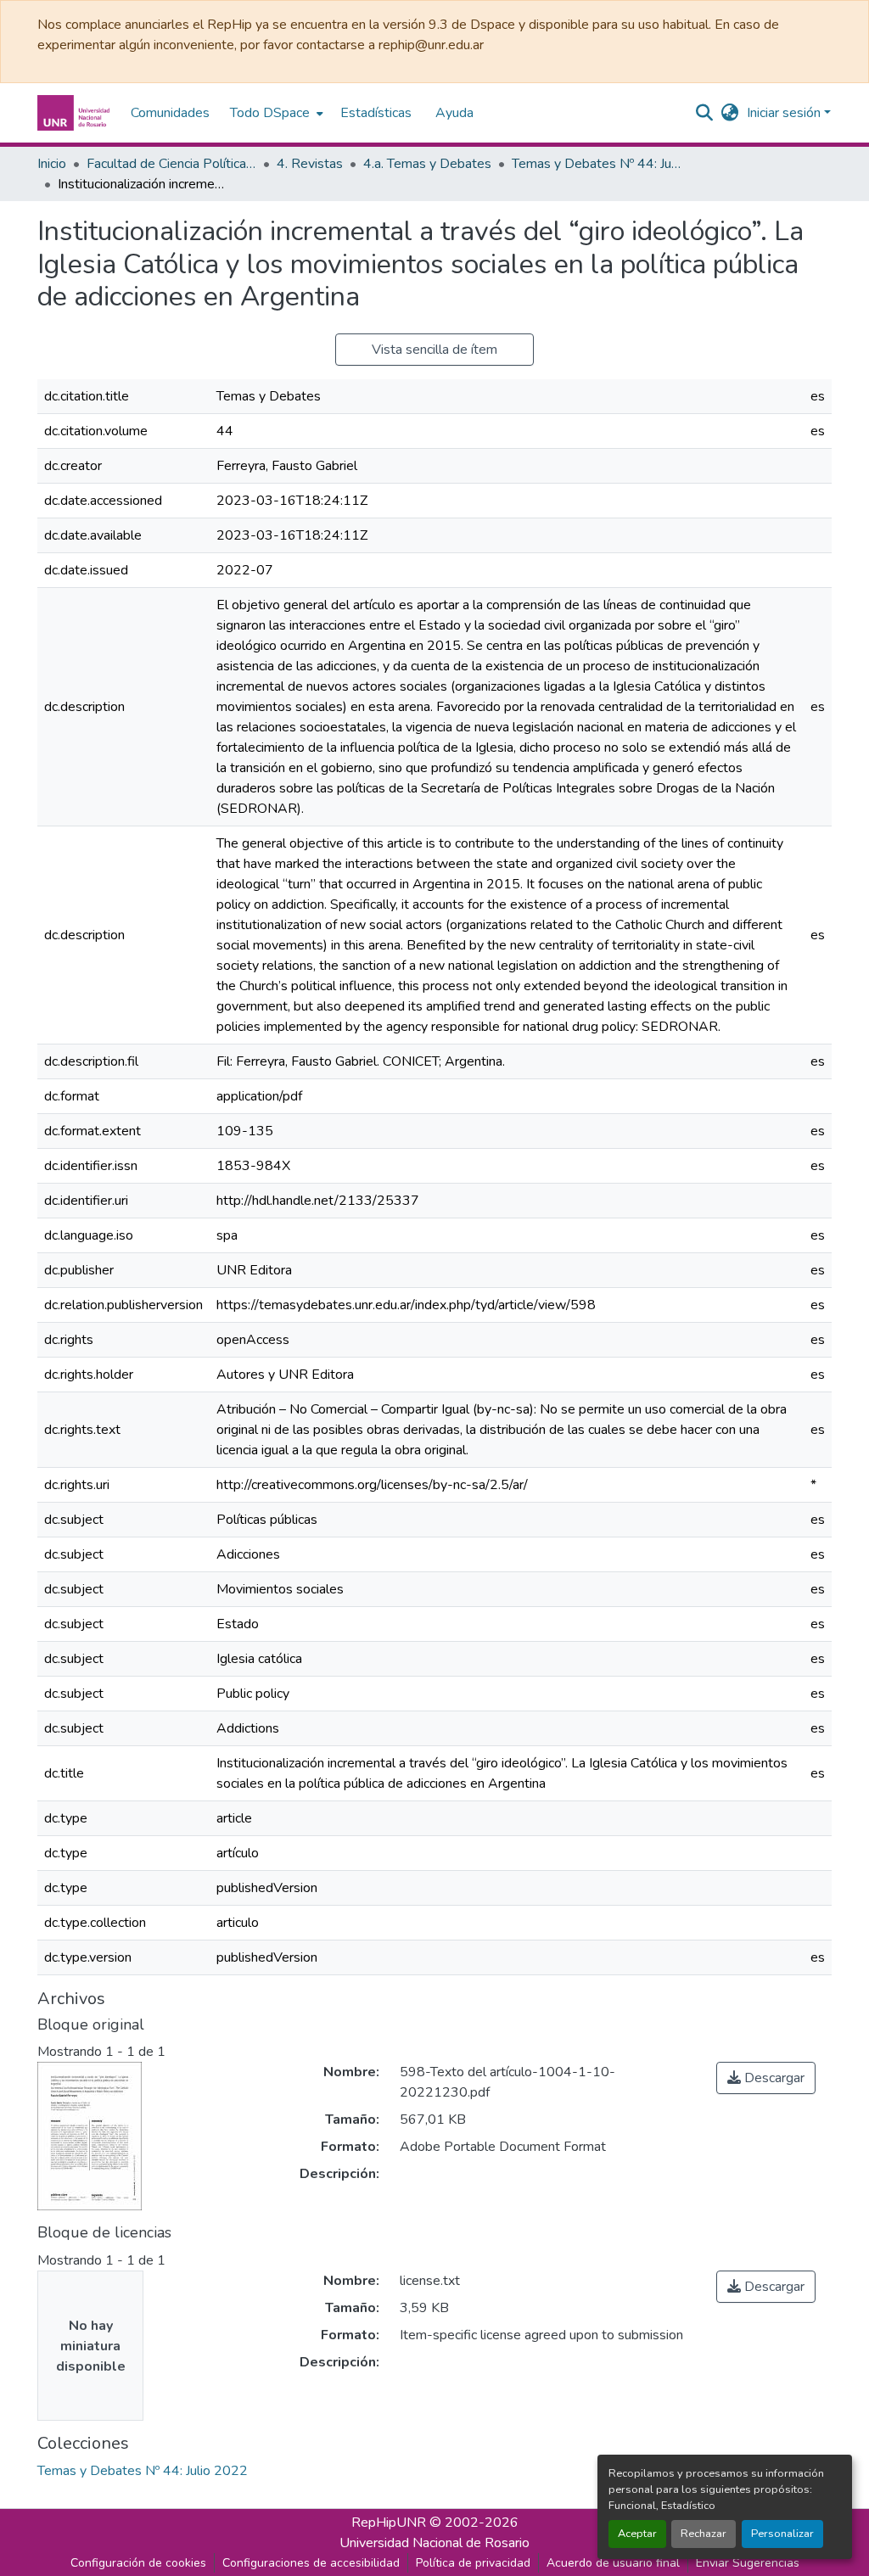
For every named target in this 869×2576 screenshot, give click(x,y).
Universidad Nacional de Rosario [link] (434, 2543)
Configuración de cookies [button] (138, 2563)
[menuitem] (275, 113)
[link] (766, 2078)
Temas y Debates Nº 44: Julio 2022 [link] (597, 164)
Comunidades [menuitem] (170, 113)
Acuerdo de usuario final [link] (613, 2563)
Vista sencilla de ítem (434, 350)
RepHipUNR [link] (389, 2523)
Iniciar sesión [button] (785, 113)
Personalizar (782, 2534)
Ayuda (454, 113)
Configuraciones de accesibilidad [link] (311, 2563)
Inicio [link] (52, 164)
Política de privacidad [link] (473, 2563)
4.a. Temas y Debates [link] (427, 164)
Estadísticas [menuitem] (376, 113)
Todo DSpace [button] (270, 113)
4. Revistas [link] (310, 164)
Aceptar (637, 2534)
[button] (76, 113)
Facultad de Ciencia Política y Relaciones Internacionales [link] (171, 164)
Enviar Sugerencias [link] (748, 2563)
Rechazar (704, 2534)
